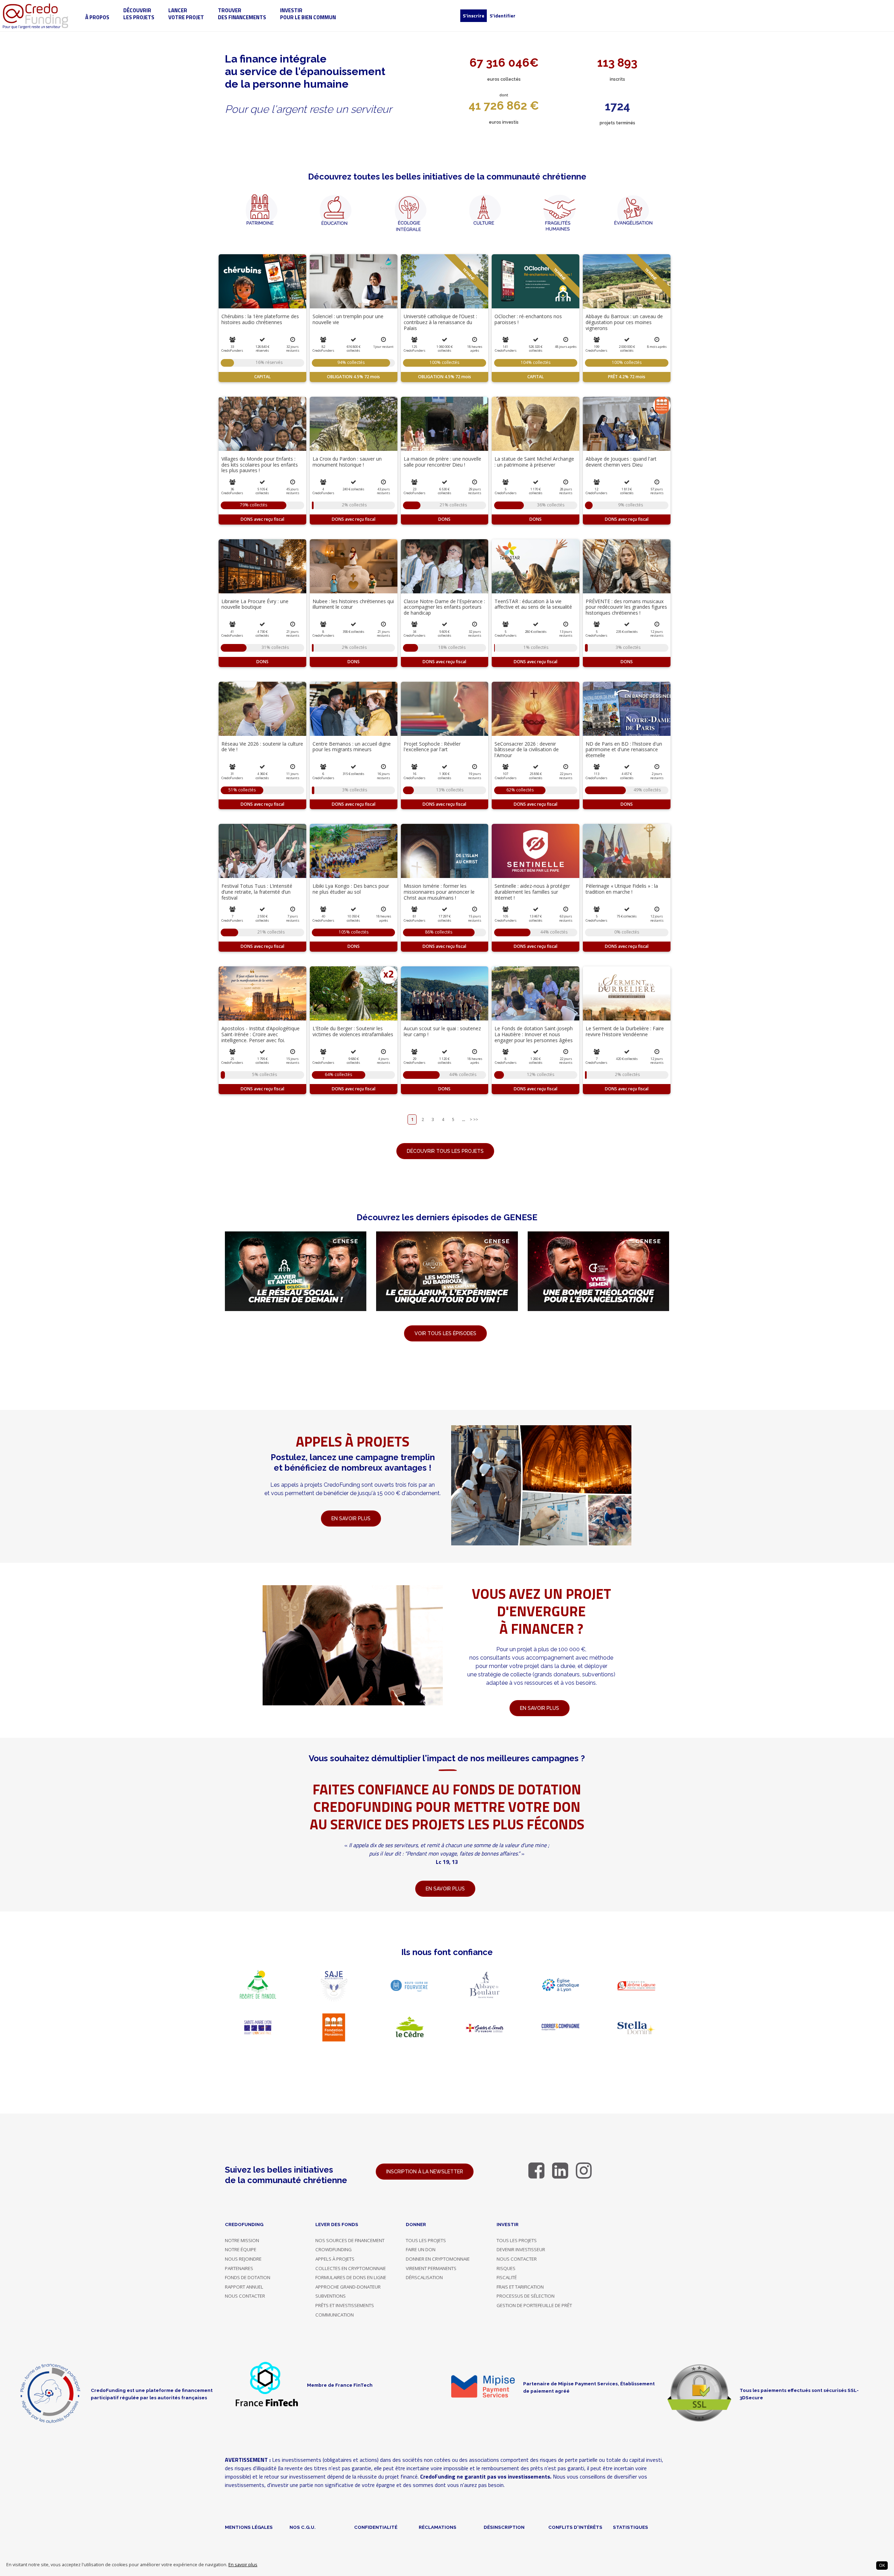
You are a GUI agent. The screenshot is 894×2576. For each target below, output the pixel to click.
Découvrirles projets (139, 14)
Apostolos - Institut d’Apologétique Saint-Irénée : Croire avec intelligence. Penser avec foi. (261, 1034)
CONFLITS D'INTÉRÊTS (575, 2527)
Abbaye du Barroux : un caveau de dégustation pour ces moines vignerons (624, 322)
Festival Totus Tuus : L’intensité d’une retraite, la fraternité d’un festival (257, 892)
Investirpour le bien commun (308, 14)
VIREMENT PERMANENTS (431, 2268)
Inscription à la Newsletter (425, 2172)
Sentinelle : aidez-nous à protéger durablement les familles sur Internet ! (532, 892)
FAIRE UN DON (421, 2249)
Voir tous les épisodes (445, 1333)
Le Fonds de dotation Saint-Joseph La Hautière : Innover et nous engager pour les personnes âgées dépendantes (534, 1037)
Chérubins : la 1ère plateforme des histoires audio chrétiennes (260, 319)
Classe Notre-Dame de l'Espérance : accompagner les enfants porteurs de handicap (444, 607)
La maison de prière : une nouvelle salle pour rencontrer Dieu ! (442, 462)
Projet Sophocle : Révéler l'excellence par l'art (432, 747)
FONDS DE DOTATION (248, 2277)
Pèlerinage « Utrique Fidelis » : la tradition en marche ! (622, 889)
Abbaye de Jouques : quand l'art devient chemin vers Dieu (621, 462)
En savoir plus (243, 2565)
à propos (97, 17)
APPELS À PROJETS (335, 2259)
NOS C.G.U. (303, 2527)
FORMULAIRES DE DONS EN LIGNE (351, 2277)
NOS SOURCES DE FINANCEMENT (350, 2240)
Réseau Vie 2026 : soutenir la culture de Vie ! (262, 747)
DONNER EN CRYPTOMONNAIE (438, 2259)
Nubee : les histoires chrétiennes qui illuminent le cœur (353, 604)
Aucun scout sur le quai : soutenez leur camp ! (442, 1031)
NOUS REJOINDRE (243, 2259)
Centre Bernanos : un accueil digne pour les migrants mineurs (352, 747)
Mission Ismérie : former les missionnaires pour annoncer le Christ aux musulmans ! (439, 892)
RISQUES (506, 2268)
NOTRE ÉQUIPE (241, 2249)
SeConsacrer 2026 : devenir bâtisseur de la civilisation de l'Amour (527, 750)
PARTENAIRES (239, 2268)
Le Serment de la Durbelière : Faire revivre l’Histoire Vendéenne (625, 1031)
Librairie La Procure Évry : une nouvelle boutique (255, 604)
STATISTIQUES (631, 2527)
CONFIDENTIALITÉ (376, 2527)
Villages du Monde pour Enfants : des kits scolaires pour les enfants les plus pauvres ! (260, 465)
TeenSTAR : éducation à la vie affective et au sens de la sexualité (533, 604)
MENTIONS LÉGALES (249, 2527)
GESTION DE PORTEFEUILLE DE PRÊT (534, 2305)
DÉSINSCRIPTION (504, 2527)
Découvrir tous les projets (445, 1151)
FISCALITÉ (507, 2277)
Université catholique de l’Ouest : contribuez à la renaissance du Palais (440, 322)
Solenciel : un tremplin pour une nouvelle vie (348, 319)
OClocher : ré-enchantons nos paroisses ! (528, 319)
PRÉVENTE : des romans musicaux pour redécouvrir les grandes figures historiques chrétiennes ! (626, 607)
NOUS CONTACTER (245, 2296)
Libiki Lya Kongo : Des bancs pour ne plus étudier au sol (351, 889)
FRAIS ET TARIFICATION (520, 2287)
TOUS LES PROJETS (426, 2240)
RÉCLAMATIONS (438, 2527)
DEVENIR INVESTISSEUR (521, 2249)
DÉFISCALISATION (424, 2277)
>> (476, 1119)
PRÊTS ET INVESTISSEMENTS (345, 2305)
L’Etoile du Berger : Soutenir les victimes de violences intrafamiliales (353, 1031)
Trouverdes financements (242, 14)
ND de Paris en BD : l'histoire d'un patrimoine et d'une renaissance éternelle (624, 750)
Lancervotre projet (186, 14)
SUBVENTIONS (331, 2296)
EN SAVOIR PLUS (540, 1708)
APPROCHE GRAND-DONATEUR (348, 2287)
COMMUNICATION (335, 2315)
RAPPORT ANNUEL (244, 2287)
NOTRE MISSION (242, 2240)
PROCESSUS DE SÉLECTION (526, 2296)
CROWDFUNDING (334, 2249)
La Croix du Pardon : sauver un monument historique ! (347, 462)
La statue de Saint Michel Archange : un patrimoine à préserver (534, 462)
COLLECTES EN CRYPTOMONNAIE (351, 2268)
